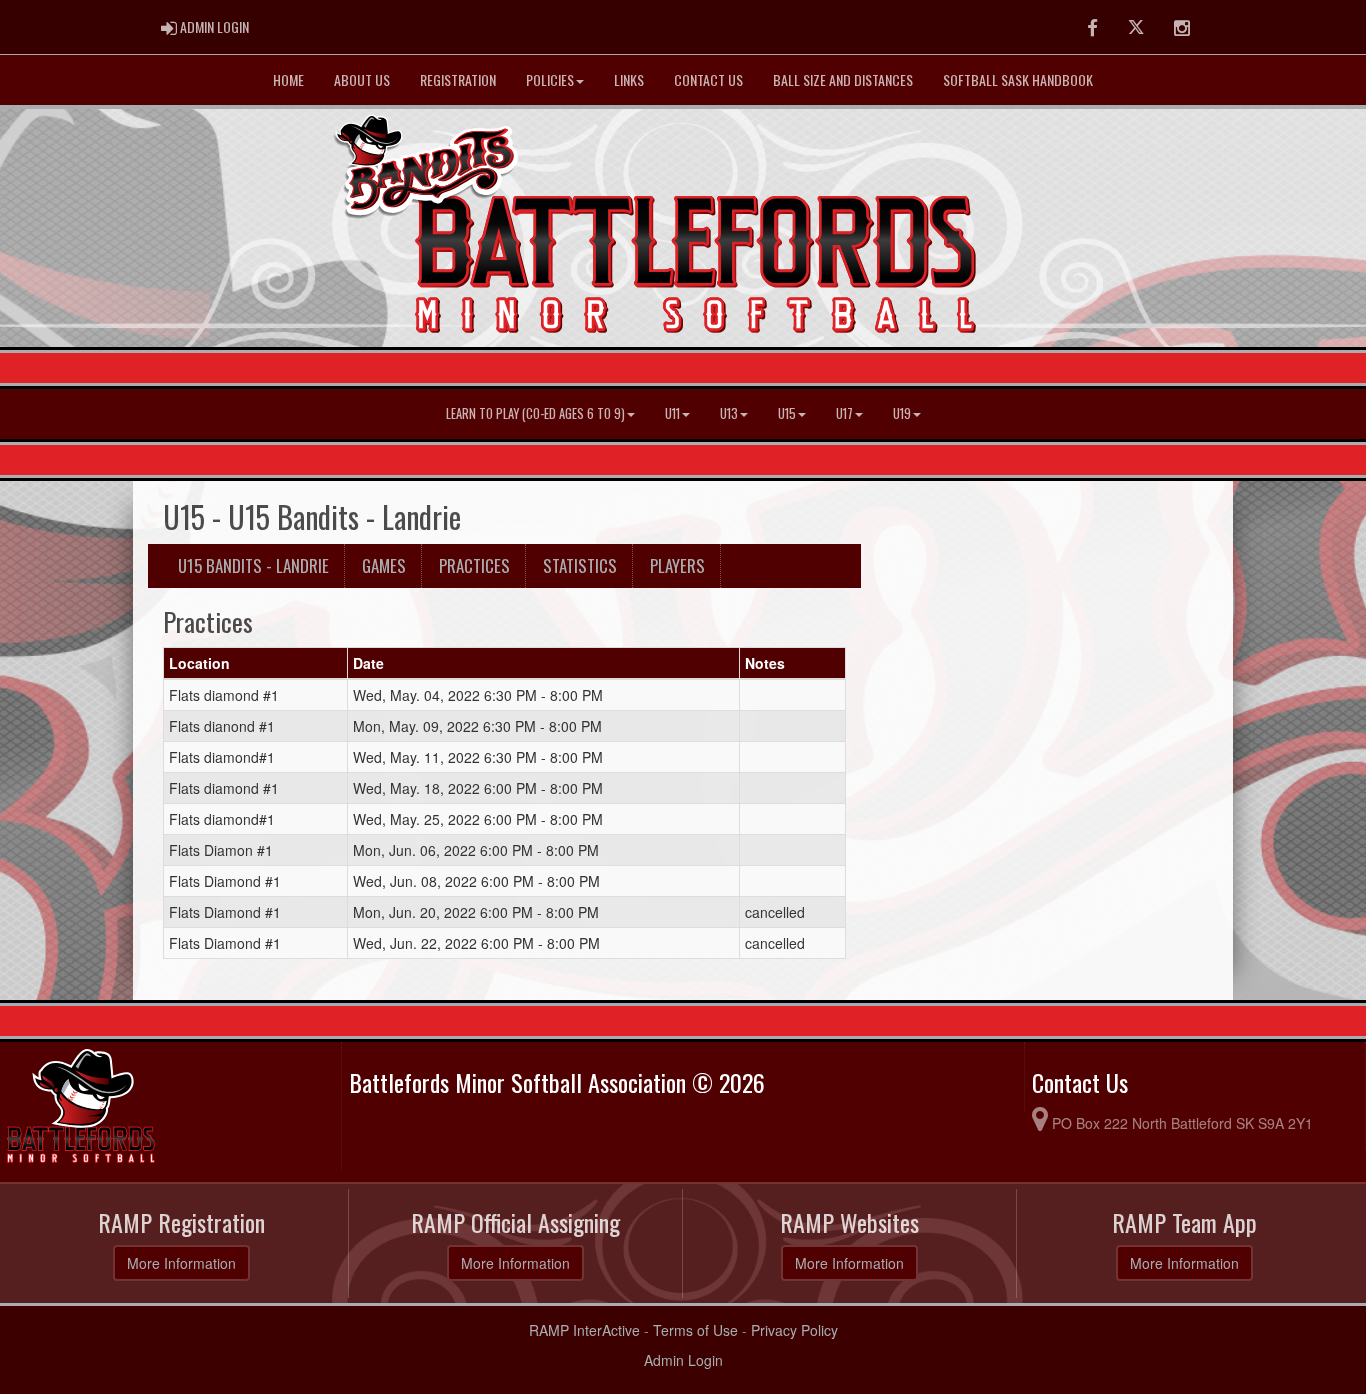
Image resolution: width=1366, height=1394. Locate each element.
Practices (474, 565)
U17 (844, 413)
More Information (181, 1263)
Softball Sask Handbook (1018, 79)
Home (288, 79)
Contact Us (708, 79)
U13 (729, 413)
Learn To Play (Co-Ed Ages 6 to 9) (535, 413)
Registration (458, 79)
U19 (902, 413)
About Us (362, 79)
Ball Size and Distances (843, 79)
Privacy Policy (794, 1330)
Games (384, 565)
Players (677, 565)
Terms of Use (695, 1330)
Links (629, 79)
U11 (672, 413)
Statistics (580, 565)
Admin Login (683, 1360)
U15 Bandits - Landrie (253, 565)
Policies (550, 79)
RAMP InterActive (584, 1330)
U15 (787, 413)
